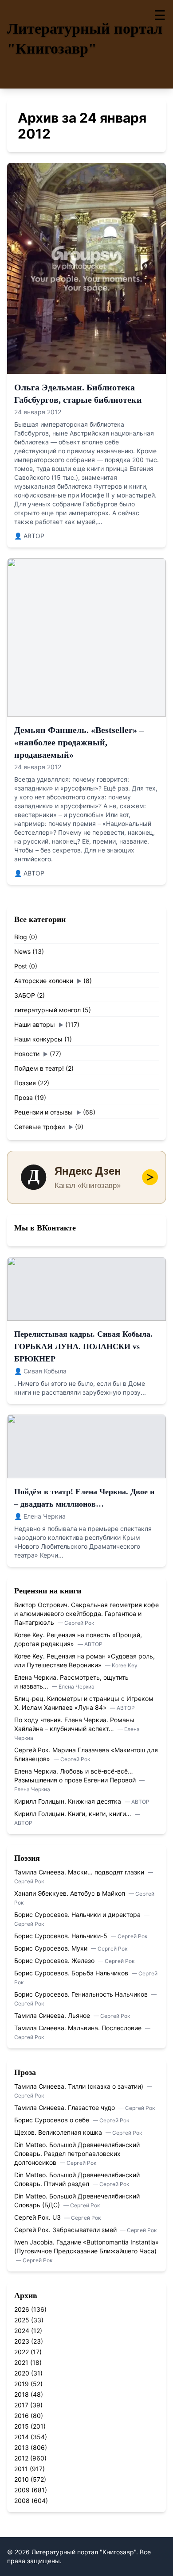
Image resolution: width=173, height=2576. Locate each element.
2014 (22, 2437)
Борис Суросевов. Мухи (52, 1948)
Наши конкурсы (38, 1039)
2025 (22, 2320)
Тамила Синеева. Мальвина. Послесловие (79, 2028)
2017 (21, 2405)
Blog (21, 937)
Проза (24, 1097)
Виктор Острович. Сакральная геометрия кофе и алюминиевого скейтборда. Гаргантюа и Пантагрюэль (86, 1614)
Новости (27, 1054)
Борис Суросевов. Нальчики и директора (78, 1915)
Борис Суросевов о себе (53, 2120)
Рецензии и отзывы (43, 1112)
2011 (21, 2469)
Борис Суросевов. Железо (55, 1961)
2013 (22, 2447)
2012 (21, 2458)
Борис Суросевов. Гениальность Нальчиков (82, 1994)
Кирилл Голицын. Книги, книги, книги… (74, 1814)
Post (21, 966)
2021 (21, 2362)
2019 (22, 2384)
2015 (22, 2426)
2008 (22, 2501)
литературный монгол (47, 1010)
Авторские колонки (44, 981)
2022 (22, 2352)
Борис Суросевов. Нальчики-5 (62, 1936)
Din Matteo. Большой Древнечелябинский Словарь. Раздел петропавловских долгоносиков (77, 2154)
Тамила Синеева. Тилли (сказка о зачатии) (80, 2086)
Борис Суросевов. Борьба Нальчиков (72, 1973)
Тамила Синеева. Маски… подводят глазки (80, 1872)
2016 (22, 2416)
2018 (22, 2394)
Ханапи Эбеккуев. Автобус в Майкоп (71, 1893)
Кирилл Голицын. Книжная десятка (69, 1801)
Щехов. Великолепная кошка (59, 2132)
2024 (22, 2331)
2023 (22, 2341)
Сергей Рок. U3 (38, 2217)
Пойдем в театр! (39, 1068)
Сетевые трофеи (39, 1127)
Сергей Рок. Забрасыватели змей (66, 2230)
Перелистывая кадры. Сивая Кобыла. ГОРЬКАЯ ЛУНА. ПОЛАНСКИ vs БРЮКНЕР (83, 1346)
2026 (22, 2309)
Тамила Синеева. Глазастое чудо (65, 2107)
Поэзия (25, 1083)
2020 (22, 2373)
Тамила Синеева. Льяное (53, 2015)
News (22, 951)
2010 (22, 2479)
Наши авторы (35, 1024)
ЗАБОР (25, 995)
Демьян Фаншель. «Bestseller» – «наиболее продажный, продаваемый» (79, 742)
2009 (22, 2490)
